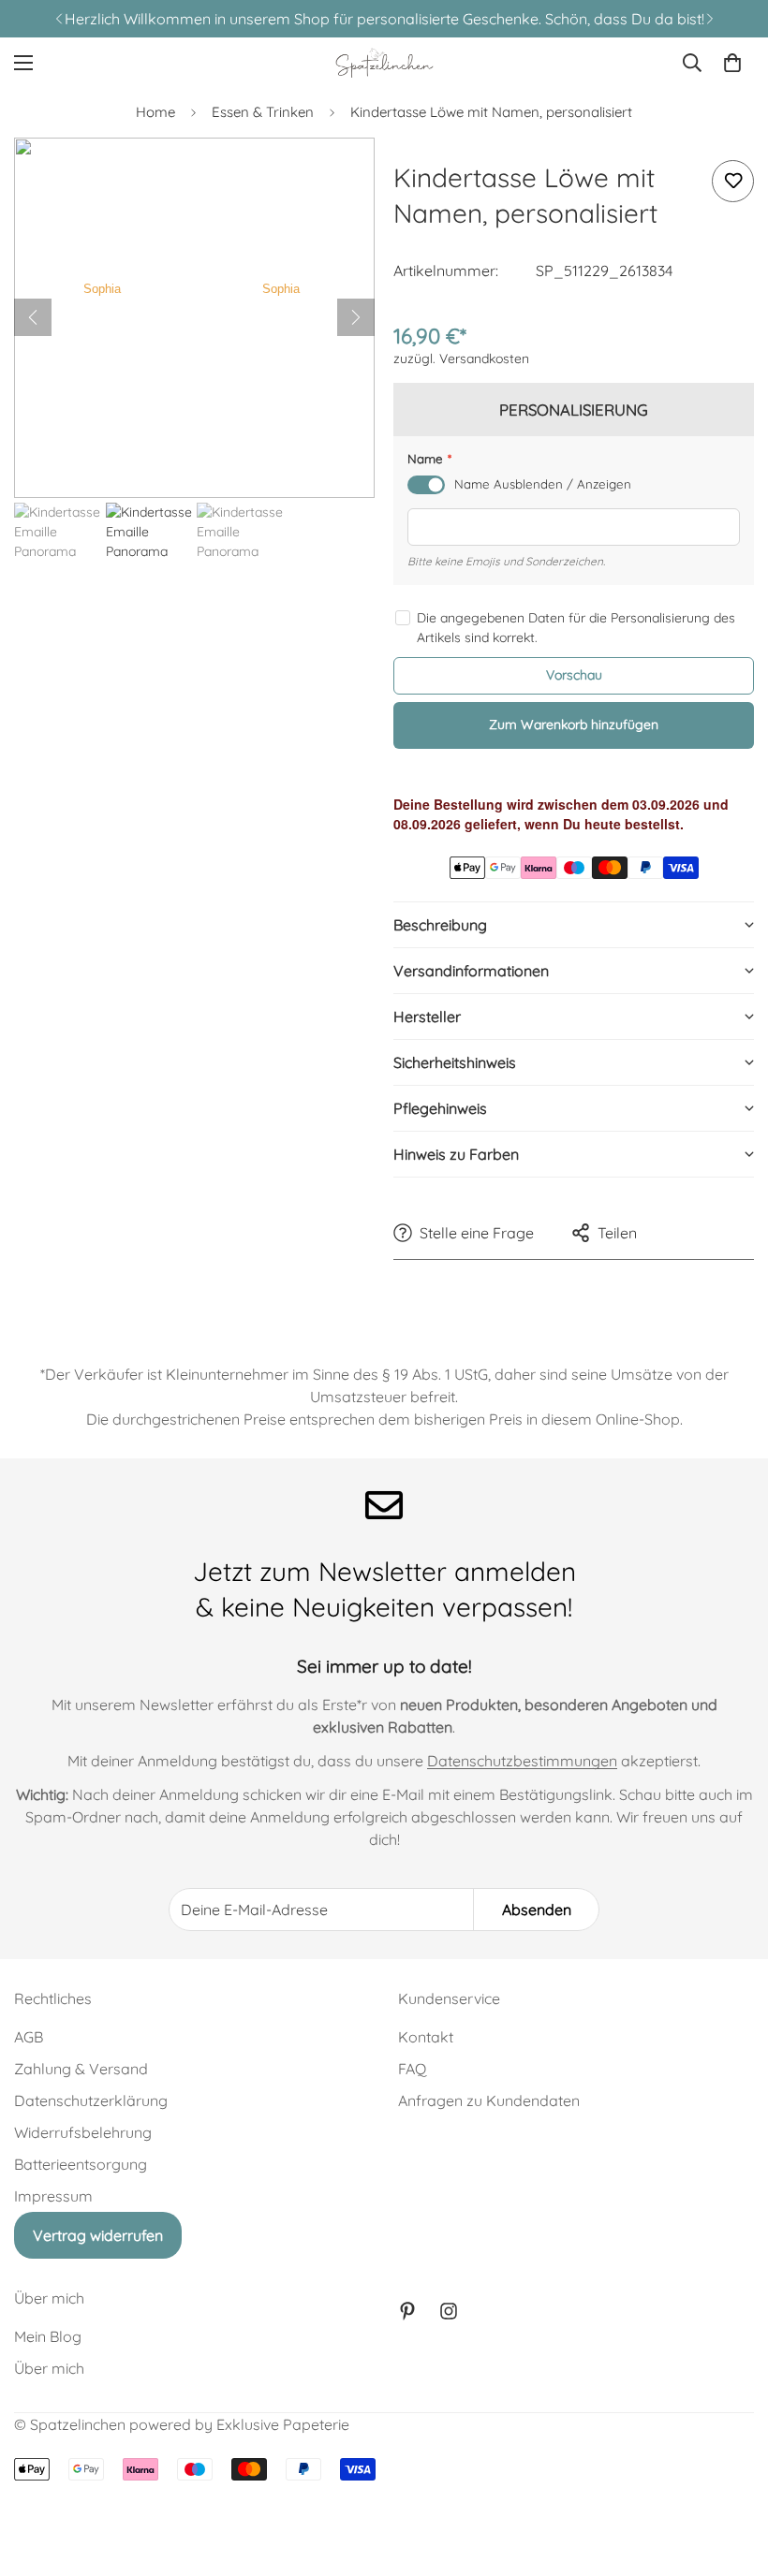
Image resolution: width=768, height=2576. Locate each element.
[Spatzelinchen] (384, 63)
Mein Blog (48, 2336)
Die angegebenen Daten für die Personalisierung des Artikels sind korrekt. (576, 628)
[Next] (709, 19)
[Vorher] (33, 317)
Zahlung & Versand (81, 2069)
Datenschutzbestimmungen (522, 1761)
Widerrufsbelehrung (83, 2132)
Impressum (53, 2196)
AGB (29, 2037)
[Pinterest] (407, 2311)
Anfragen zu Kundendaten (489, 2100)
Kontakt (426, 2037)
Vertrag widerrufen (98, 2235)
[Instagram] (449, 2311)
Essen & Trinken (263, 112)
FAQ (412, 2069)
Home (155, 112)
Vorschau (574, 675)
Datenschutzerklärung (91, 2100)
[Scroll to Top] (731, 2474)
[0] (732, 63)
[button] (574, 924)
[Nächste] (356, 317)
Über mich (49, 2368)
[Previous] (59, 19)
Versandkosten (484, 359)
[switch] (426, 485)
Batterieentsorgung (81, 2164)
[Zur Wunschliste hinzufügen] (733, 181)
